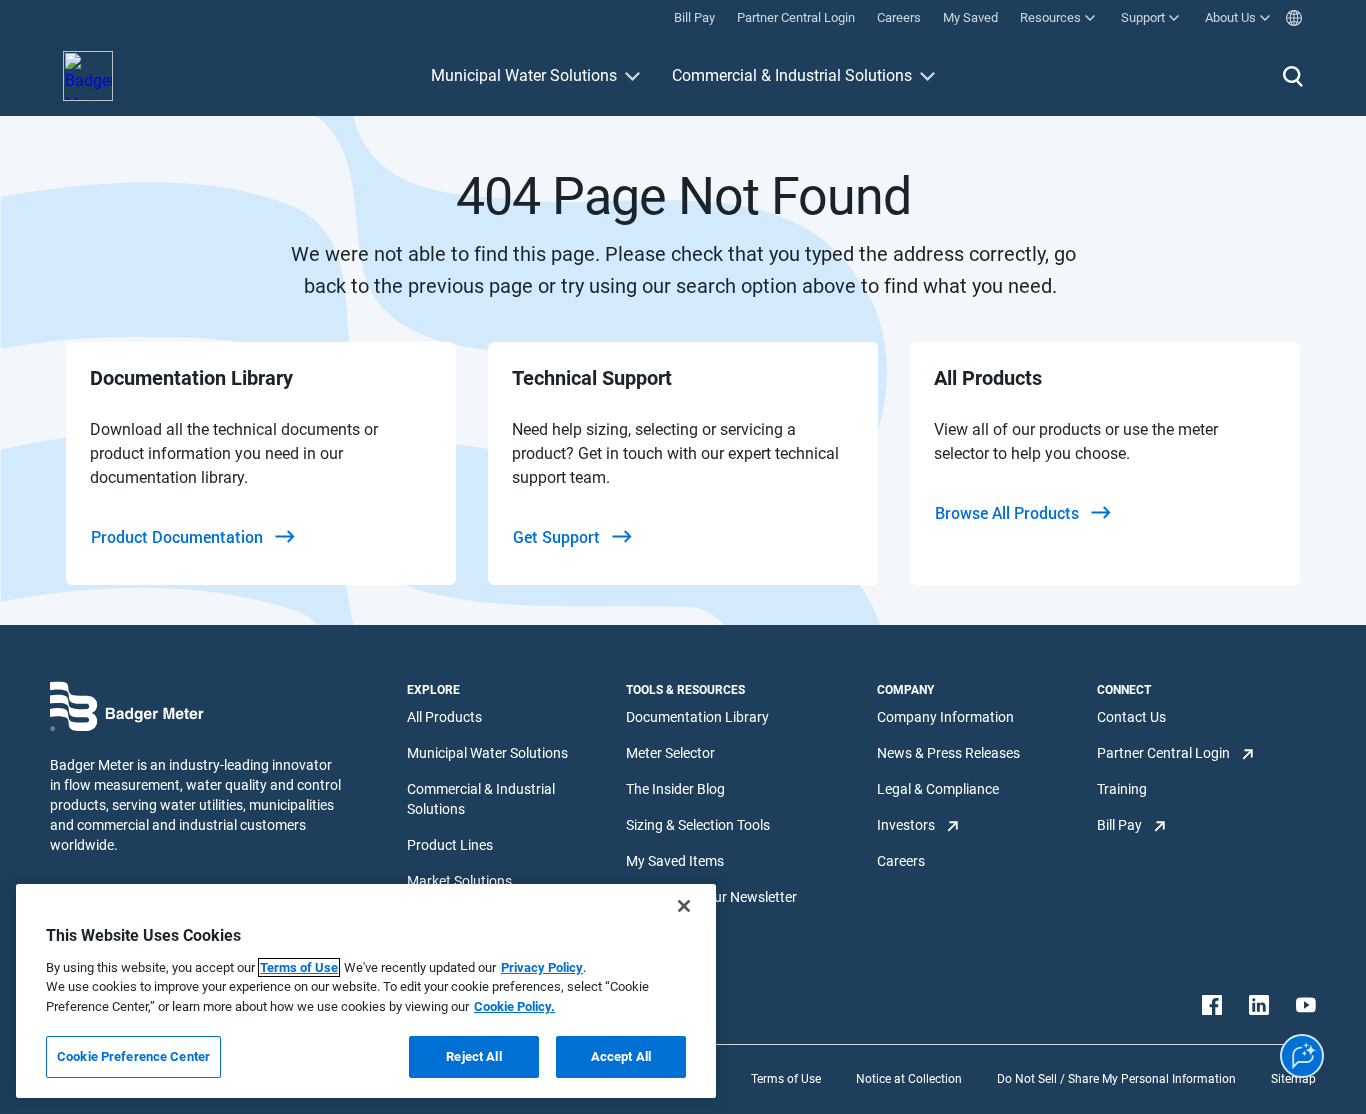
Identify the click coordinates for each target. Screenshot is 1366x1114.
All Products (444, 717)
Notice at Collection (909, 1079)
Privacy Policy (542, 967)
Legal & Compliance (938, 789)
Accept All (621, 1056)
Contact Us (1131, 717)
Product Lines (450, 845)
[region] (366, 991)
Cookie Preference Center (133, 1056)
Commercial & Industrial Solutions (792, 75)
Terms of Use (786, 1079)
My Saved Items (675, 861)
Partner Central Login (1163, 753)
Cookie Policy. (514, 1006)
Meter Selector (670, 753)
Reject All (473, 1056)
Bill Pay (1119, 825)
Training (1122, 789)
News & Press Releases (948, 753)
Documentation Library (697, 717)
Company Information (945, 717)
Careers (901, 861)
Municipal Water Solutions (524, 75)
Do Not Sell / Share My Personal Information (1116, 1079)
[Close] (684, 906)
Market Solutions (459, 881)
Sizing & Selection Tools (698, 825)
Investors (906, 825)
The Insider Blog (675, 789)
